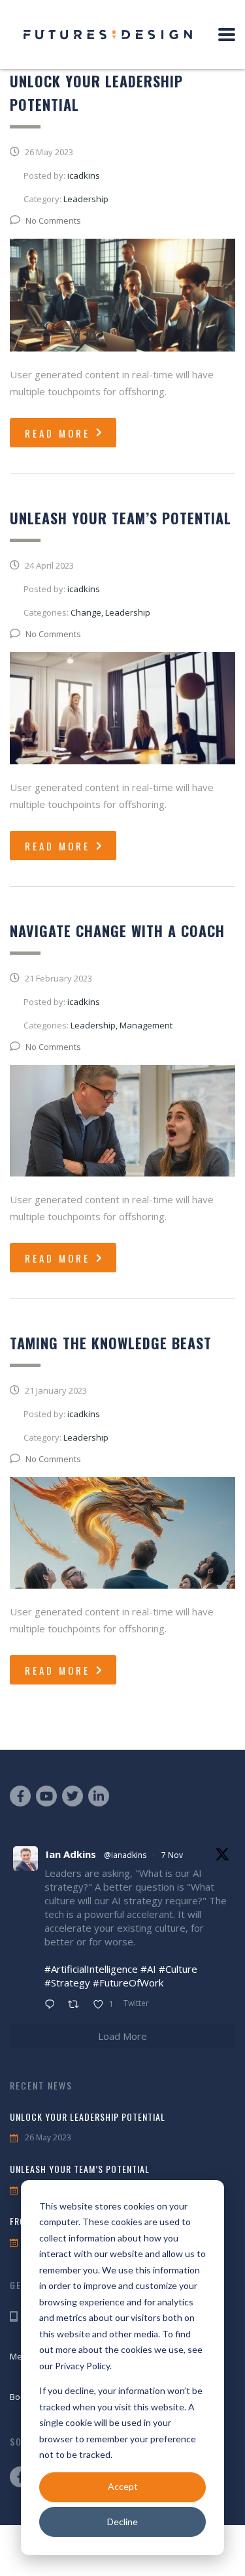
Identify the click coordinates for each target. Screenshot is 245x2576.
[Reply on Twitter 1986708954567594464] (53, 2005)
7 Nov (172, 1855)
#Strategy (67, 1983)
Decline (122, 2522)
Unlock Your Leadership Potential (88, 2117)
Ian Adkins (71, 1854)
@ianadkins (125, 1855)
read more (57, 433)
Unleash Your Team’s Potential (80, 2169)
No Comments (53, 220)
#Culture (178, 1969)
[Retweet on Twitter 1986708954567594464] (77, 2005)
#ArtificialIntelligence (91, 1969)
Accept (123, 2486)
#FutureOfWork (128, 1983)
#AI (148, 1969)
